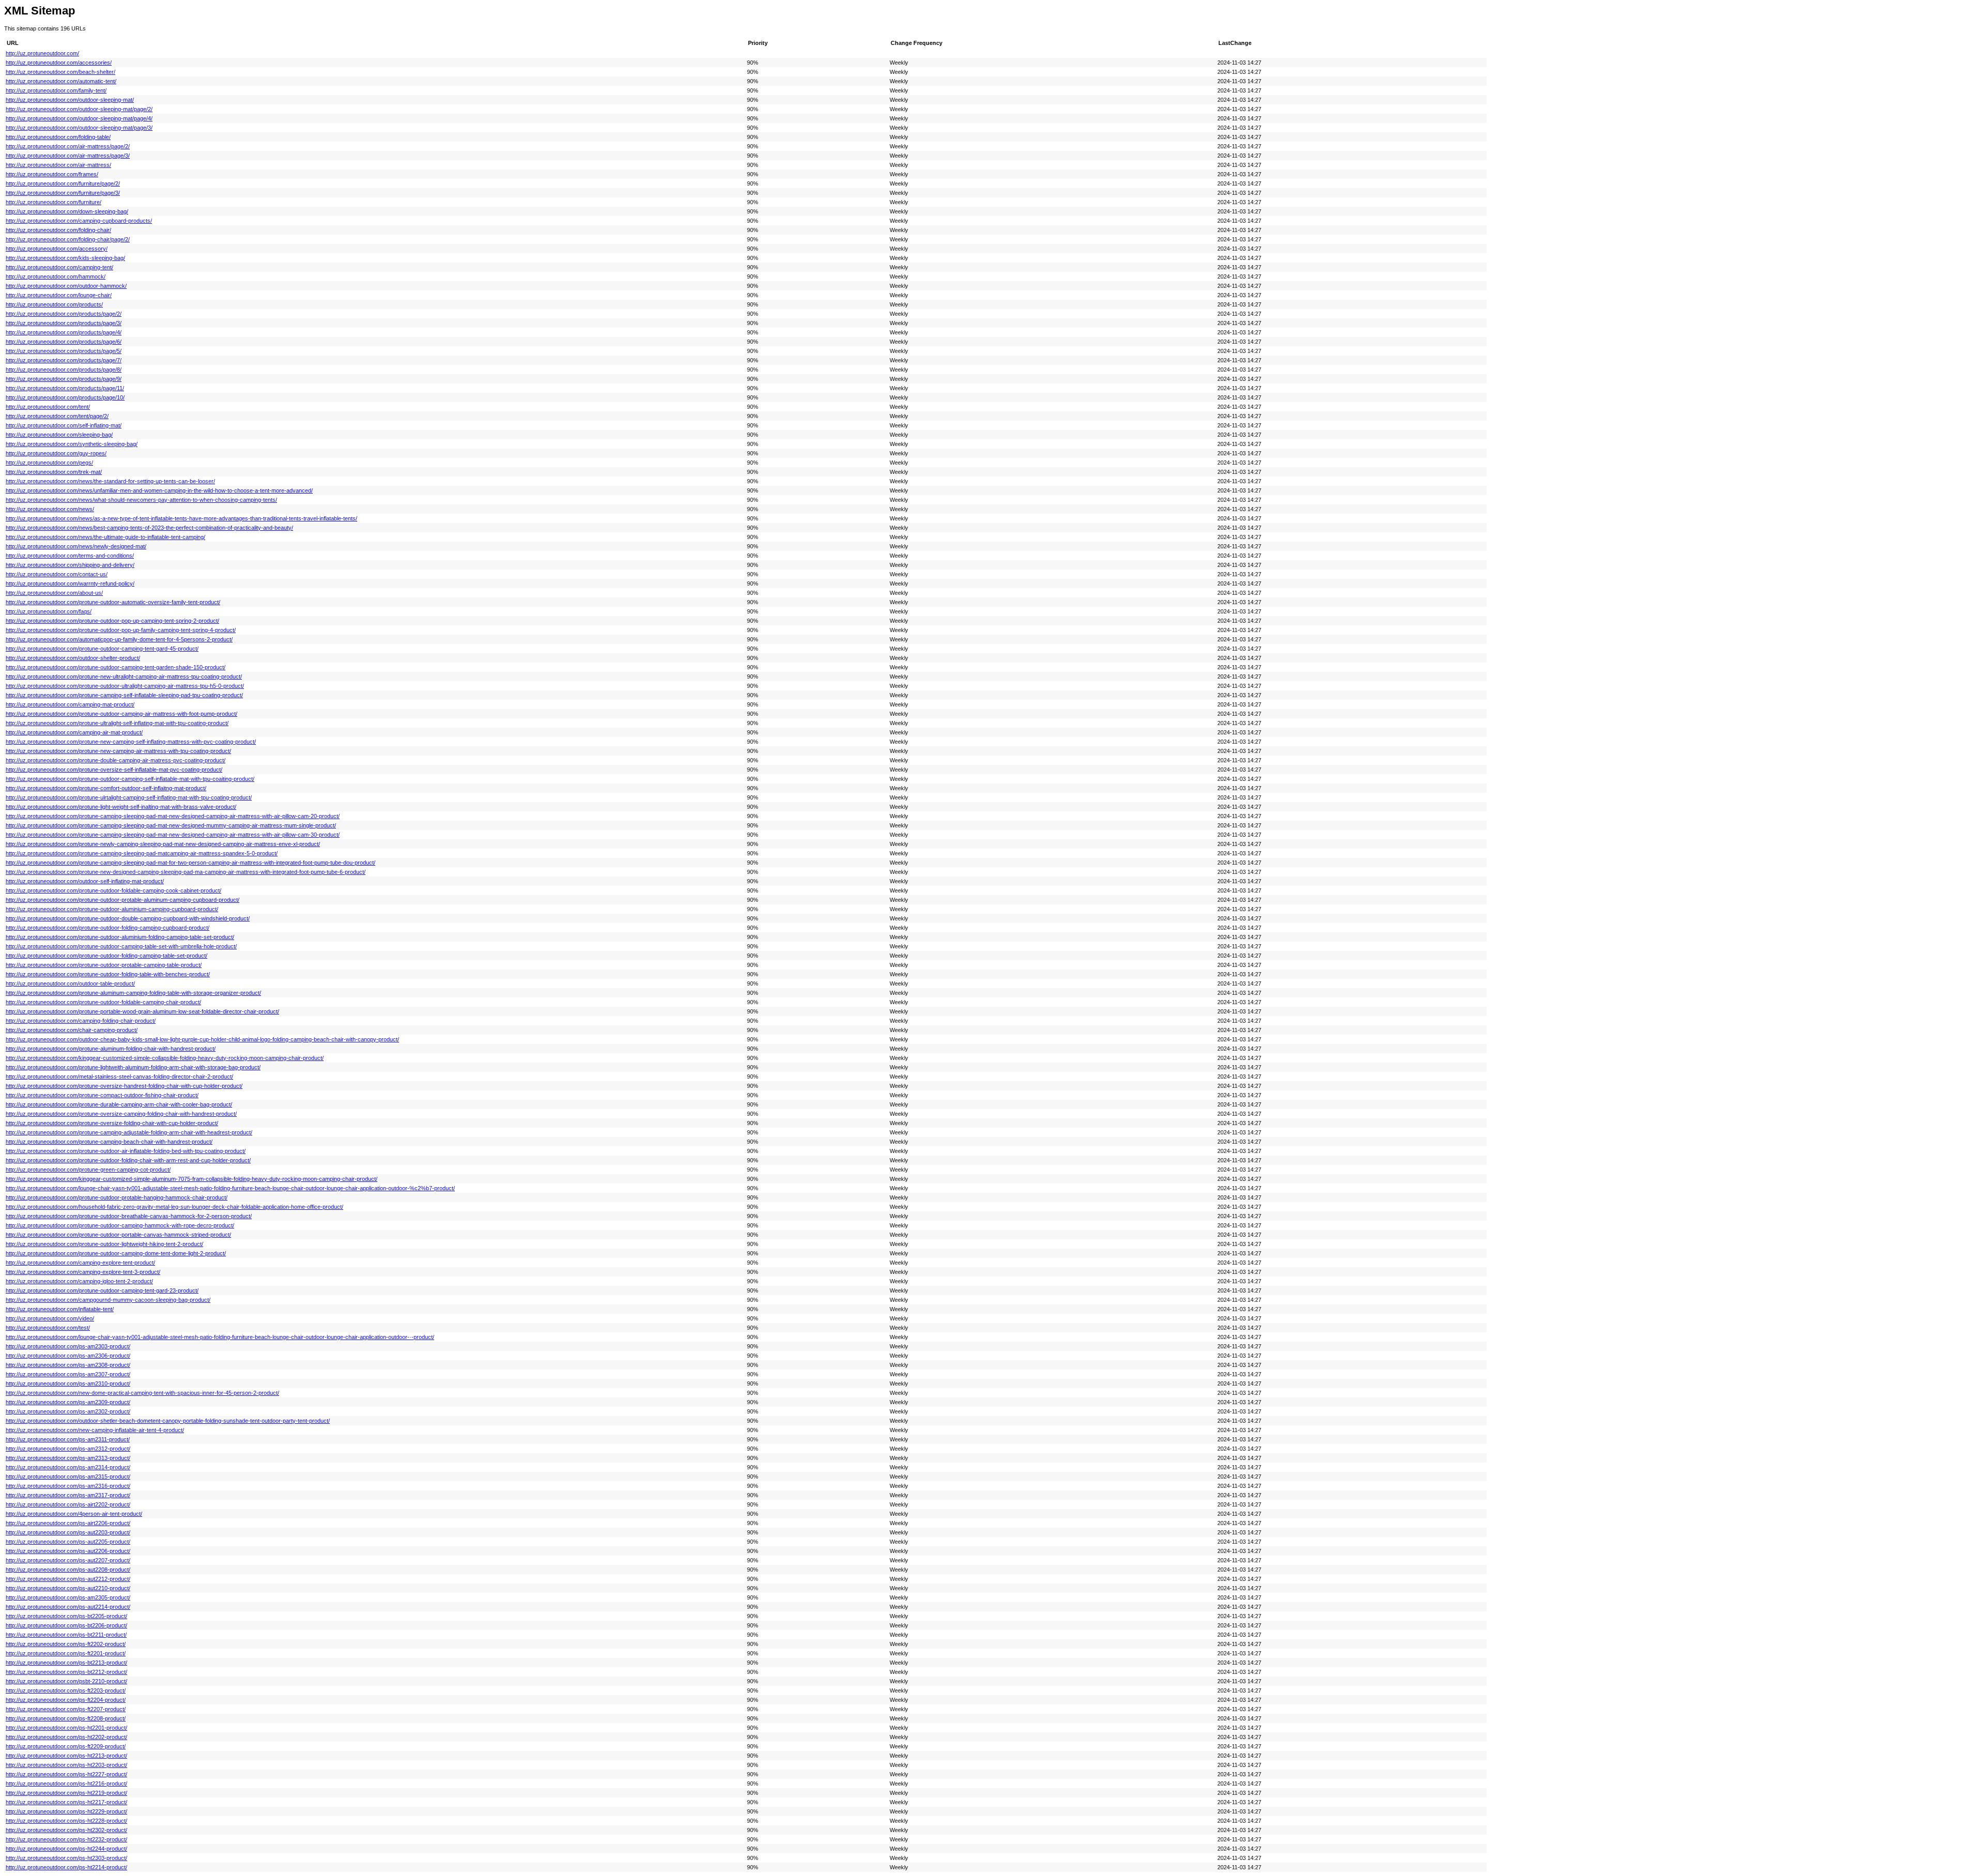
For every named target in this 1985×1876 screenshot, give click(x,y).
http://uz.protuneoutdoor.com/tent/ (48, 407)
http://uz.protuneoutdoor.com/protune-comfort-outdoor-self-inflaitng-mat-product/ (106, 788)
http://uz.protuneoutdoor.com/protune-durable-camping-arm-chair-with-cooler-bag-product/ (119, 1104)
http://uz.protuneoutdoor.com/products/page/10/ (65, 397)
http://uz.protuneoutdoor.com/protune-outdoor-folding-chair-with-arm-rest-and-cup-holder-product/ (128, 1160)
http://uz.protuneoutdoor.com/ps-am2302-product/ (68, 1411)
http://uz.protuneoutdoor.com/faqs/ (49, 611)
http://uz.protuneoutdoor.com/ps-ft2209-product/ (66, 1746)
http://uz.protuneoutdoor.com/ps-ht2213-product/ (66, 1756)
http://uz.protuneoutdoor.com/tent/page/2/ (57, 416)
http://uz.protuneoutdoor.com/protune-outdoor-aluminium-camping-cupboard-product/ (112, 909)
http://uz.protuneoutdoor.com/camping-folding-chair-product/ (81, 1021)
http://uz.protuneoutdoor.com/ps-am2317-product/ (68, 1495)
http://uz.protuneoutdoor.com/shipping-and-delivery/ (70, 565)
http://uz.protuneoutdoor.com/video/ (50, 1318)
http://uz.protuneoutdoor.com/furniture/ (54, 202)
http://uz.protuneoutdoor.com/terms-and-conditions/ (70, 556)
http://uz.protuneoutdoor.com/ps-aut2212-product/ (68, 1579)
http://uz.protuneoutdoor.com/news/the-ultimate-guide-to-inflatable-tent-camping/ (105, 537)
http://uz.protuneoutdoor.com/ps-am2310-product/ (68, 1383)
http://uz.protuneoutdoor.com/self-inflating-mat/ (64, 425)
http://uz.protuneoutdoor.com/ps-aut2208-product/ (68, 1570)
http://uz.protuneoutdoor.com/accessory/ (57, 249)
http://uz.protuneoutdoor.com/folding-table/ (58, 137)
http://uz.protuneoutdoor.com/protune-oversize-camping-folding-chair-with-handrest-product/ (121, 1114)
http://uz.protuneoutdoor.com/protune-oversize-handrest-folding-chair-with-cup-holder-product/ (124, 1086)
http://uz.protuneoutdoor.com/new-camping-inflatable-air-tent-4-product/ (95, 1430)
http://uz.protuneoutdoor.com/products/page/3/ (64, 323)
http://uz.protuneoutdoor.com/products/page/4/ (64, 332)
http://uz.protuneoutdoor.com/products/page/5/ (64, 351)
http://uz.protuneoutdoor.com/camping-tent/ (59, 267)
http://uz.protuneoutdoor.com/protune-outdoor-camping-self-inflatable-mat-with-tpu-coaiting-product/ (130, 779)
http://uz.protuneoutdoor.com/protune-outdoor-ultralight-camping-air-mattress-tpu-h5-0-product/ (125, 686)
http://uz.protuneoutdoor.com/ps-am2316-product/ (68, 1486)
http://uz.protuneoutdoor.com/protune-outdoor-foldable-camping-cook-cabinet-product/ (113, 890)
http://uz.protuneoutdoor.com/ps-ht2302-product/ (66, 1830)
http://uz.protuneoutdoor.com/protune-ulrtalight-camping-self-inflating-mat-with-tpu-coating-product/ (129, 797)
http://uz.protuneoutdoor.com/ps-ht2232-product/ (66, 1839)
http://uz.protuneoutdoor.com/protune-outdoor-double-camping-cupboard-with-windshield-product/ (128, 918)
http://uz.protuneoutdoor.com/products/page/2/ (64, 314)
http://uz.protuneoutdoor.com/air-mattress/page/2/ (68, 146)
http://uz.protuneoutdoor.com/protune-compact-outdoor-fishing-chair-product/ (102, 1095)
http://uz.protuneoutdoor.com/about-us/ (54, 593)
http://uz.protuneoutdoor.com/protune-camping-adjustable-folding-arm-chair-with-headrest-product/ (129, 1132)
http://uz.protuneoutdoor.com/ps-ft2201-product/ (66, 1653)
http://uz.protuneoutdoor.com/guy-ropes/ (56, 453)
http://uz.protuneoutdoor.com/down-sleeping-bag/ (67, 211)
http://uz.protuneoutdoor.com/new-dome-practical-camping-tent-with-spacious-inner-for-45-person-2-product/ (142, 1393)
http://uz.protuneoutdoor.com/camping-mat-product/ (70, 704)
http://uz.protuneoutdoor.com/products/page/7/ (64, 360)
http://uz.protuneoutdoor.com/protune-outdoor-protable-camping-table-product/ (104, 965)
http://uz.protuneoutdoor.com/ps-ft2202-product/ (66, 1644)
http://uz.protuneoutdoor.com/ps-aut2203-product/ (68, 1532)
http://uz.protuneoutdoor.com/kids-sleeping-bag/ (65, 258)
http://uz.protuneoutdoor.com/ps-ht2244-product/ (66, 1849)
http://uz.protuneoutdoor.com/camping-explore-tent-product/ (80, 1263)
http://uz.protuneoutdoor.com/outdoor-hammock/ (66, 286)
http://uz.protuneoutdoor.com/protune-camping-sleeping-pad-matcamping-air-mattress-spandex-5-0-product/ (142, 853)
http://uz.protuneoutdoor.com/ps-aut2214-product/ (68, 1607)
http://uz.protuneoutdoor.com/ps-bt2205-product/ (66, 1616)
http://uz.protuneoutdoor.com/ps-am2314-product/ (68, 1467)
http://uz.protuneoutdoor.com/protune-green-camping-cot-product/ (88, 1170)
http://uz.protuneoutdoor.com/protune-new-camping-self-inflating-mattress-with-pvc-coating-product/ (131, 742)
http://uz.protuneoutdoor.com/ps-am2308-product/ (68, 1365)
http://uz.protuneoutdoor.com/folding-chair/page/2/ (68, 239)
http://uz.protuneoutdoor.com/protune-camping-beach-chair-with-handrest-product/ (109, 1142)
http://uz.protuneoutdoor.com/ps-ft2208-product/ (66, 1718)
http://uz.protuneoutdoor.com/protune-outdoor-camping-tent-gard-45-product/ (102, 649)
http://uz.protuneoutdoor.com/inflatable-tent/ (60, 1309)
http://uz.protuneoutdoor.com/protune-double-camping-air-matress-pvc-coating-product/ (116, 760)
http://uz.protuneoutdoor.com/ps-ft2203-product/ (66, 1690)
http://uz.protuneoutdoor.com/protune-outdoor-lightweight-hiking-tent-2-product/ (104, 1244)
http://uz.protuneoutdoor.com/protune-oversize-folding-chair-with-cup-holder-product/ (112, 1123)
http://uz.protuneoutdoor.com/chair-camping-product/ (72, 1030)
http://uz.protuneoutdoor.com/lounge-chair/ (59, 295)
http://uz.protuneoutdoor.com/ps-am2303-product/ (68, 1346)
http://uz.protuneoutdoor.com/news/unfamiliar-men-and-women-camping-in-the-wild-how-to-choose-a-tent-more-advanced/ (159, 490)
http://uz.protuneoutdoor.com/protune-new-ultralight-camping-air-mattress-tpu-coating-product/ (124, 676)
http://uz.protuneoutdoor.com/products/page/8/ (64, 370)
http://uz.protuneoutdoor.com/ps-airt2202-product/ (68, 1504)
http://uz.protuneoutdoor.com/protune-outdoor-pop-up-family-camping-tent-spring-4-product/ (121, 630)
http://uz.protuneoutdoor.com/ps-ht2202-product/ (66, 1737)
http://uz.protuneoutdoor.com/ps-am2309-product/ (68, 1402)
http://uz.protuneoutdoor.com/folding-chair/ (58, 230)
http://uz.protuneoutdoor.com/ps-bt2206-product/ (66, 1625)
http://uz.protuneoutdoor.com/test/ (48, 1328)
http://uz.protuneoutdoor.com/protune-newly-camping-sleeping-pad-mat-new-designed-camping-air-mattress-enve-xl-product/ (163, 844)
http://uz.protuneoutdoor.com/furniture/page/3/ (63, 193)
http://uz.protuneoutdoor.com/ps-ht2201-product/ (66, 1728)
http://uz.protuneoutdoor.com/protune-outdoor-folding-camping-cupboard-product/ (108, 928)
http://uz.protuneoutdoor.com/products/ (54, 304)
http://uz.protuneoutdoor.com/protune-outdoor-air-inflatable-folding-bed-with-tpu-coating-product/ (126, 1151)
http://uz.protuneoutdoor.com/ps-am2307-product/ (68, 1374)
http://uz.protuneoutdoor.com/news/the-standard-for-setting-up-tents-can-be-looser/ (110, 481)
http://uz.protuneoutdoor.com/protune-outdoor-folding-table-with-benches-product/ (108, 974)
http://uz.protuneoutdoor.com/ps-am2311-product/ (68, 1439)
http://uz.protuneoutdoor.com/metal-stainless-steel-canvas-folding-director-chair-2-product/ (119, 1077)
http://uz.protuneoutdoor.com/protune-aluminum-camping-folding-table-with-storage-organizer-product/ (133, 993)
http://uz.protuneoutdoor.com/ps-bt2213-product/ (66, 1663)
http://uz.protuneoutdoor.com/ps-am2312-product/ (68, 1449)
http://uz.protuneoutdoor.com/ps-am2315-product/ (68, 1477)
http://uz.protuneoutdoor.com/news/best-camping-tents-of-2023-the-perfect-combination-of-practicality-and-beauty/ (149, 528)
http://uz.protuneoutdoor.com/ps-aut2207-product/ (68, 1560)
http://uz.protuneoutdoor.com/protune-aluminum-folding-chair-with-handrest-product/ (111, 1049)
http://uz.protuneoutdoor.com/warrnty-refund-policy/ (70, 583)
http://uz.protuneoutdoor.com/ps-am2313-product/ (68, 1458)
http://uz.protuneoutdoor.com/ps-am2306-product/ (68, 1356)
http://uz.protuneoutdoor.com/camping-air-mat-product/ (74, 732)
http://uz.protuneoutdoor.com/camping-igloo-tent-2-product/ (79, 1281)
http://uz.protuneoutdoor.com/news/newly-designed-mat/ (76, 546)
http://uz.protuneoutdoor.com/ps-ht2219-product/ (66, 1793)
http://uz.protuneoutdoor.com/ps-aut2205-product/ (68, 1542)
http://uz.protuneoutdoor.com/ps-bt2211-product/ (66, 1635)
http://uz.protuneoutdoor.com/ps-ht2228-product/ (66, 1821)
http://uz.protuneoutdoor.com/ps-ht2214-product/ (66, 1867)
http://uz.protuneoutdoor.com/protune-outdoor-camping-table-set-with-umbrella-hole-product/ (121, 946)
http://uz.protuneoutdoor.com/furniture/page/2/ (63, 183)
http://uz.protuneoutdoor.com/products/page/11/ (65, 388)
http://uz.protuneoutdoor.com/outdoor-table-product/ (70, 983)
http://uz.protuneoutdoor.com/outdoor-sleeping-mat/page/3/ (79, 128)
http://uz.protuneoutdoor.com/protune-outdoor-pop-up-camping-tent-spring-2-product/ (112, 621)
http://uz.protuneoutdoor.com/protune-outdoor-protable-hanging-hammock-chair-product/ (117, 1197)
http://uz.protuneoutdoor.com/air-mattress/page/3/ (68, 156)
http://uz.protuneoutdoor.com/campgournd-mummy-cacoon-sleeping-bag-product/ (108, 1300)
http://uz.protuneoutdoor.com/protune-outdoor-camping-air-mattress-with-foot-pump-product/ (121, 714)
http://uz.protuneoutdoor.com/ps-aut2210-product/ (68, 1588)
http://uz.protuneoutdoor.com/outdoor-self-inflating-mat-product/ (85, 881)
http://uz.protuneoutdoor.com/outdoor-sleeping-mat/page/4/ (79, 118)
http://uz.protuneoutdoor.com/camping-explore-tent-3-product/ (83, 1272)
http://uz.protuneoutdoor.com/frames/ (52, 174)
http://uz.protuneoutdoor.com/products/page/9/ (64, 379)
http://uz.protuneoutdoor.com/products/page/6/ (64, 342)
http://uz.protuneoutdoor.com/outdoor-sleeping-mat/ (70, 100)
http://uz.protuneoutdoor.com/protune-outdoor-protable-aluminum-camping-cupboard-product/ (123, 900)
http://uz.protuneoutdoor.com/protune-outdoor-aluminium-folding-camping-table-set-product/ (120, 937)
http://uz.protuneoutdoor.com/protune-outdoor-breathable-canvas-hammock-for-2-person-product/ (129, 1216)
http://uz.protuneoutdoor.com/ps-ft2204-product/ (66, 1700)
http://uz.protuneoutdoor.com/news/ (50, 509)
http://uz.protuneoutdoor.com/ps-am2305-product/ (68, 1597)
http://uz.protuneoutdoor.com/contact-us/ (57, 574)
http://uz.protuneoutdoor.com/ (42, 53)
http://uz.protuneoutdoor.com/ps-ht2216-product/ (66, 1783)
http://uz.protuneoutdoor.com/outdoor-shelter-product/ (73, 658)
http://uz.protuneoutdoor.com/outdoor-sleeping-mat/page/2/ (79, 109)
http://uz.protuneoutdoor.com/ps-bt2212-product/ (66, 1672)
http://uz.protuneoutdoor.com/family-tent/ (56, 90)
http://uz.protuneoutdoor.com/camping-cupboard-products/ (79, 221)
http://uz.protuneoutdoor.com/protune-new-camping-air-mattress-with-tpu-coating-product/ (118, 751)
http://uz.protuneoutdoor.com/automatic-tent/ (61, 81)
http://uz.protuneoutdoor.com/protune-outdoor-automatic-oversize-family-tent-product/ (113, 602)
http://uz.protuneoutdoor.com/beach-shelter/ (60, 72)
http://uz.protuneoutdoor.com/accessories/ (59, 63)
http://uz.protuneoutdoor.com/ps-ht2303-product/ (66, 1858)
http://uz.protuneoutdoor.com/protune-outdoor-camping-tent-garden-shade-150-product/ (116, 667)
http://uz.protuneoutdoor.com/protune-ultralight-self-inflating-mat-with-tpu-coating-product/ (117, 723)
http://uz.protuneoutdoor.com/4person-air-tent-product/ (74, 1514)
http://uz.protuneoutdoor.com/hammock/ (56, 276)
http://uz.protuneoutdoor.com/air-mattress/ (58, 165)
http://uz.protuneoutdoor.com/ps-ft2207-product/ (66, 1709)
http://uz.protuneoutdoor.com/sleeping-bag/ (59, 435)
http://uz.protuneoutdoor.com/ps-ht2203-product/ (66, 1765)
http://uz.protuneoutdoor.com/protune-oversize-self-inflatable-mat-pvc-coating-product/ (114, 770)
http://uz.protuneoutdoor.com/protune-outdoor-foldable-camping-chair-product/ (103, 1002)
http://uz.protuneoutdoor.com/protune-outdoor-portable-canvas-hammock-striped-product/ (118, 1235)
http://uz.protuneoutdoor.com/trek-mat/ (54, 472)
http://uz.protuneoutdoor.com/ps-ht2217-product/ (66, 1802)
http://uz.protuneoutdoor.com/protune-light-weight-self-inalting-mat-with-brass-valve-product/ (121, 807)
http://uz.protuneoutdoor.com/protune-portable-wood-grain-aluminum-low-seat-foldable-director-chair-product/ (142, 1011)
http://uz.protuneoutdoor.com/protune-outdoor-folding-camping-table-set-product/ (106, 956)
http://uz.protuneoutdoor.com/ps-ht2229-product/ (66, 1811)
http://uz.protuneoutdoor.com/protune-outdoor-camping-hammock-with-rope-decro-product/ (120, 1225)
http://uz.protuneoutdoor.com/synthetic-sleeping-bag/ (72, 444)
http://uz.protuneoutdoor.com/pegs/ (49, 463)
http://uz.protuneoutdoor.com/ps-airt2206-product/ (68, 1523)
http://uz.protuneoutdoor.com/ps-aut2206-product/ (68, 1551)
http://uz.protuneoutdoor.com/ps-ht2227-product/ (66, 1774)
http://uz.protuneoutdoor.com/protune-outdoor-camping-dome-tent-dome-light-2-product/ (116, 1253)
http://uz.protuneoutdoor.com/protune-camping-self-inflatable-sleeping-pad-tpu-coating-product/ (124, 695)
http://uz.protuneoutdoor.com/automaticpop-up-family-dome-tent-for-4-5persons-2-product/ (119, 639)
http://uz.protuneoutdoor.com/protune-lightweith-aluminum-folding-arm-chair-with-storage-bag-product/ (133, 1067)
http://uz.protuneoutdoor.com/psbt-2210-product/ (66, 1681)
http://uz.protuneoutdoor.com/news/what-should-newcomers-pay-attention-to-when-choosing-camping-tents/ (141, 500)
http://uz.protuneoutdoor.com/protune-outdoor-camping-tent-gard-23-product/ (102, 1290)
